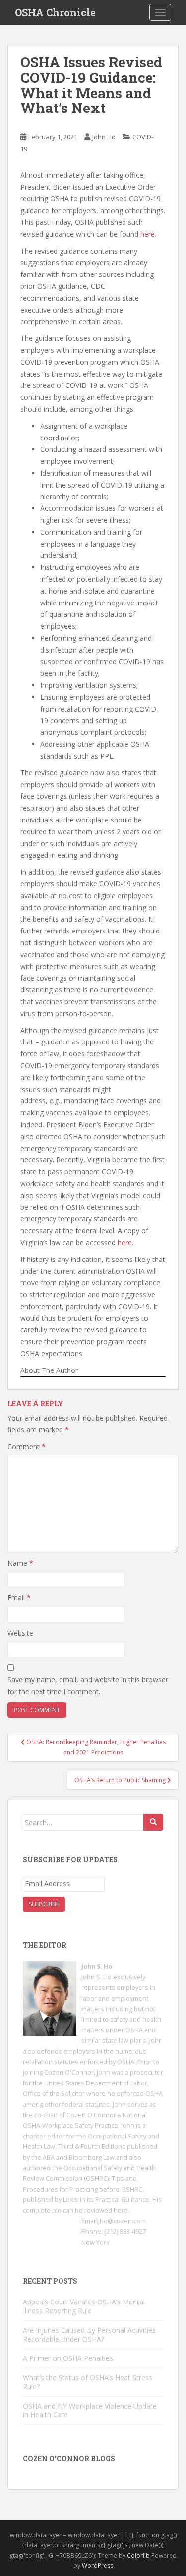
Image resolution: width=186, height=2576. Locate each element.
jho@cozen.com (122, 2221)
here (148, 234)
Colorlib (138, 2555)
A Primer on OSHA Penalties (68, 2358)
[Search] (153, 1822)
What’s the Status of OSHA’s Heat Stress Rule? (88, 2382)
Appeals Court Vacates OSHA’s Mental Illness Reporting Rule (84, 2306)
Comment (27, 1447)
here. (122, 2211)
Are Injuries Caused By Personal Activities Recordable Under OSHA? (89, 2334)
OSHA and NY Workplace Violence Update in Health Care (90, 2410)
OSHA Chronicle (55, 12)
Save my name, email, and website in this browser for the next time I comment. (88, 1685)
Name (20, 1563)
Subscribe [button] (44, 1904)
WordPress (97, 2565)
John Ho (104, 137)
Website (20, 1633)
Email (19, 1598)
